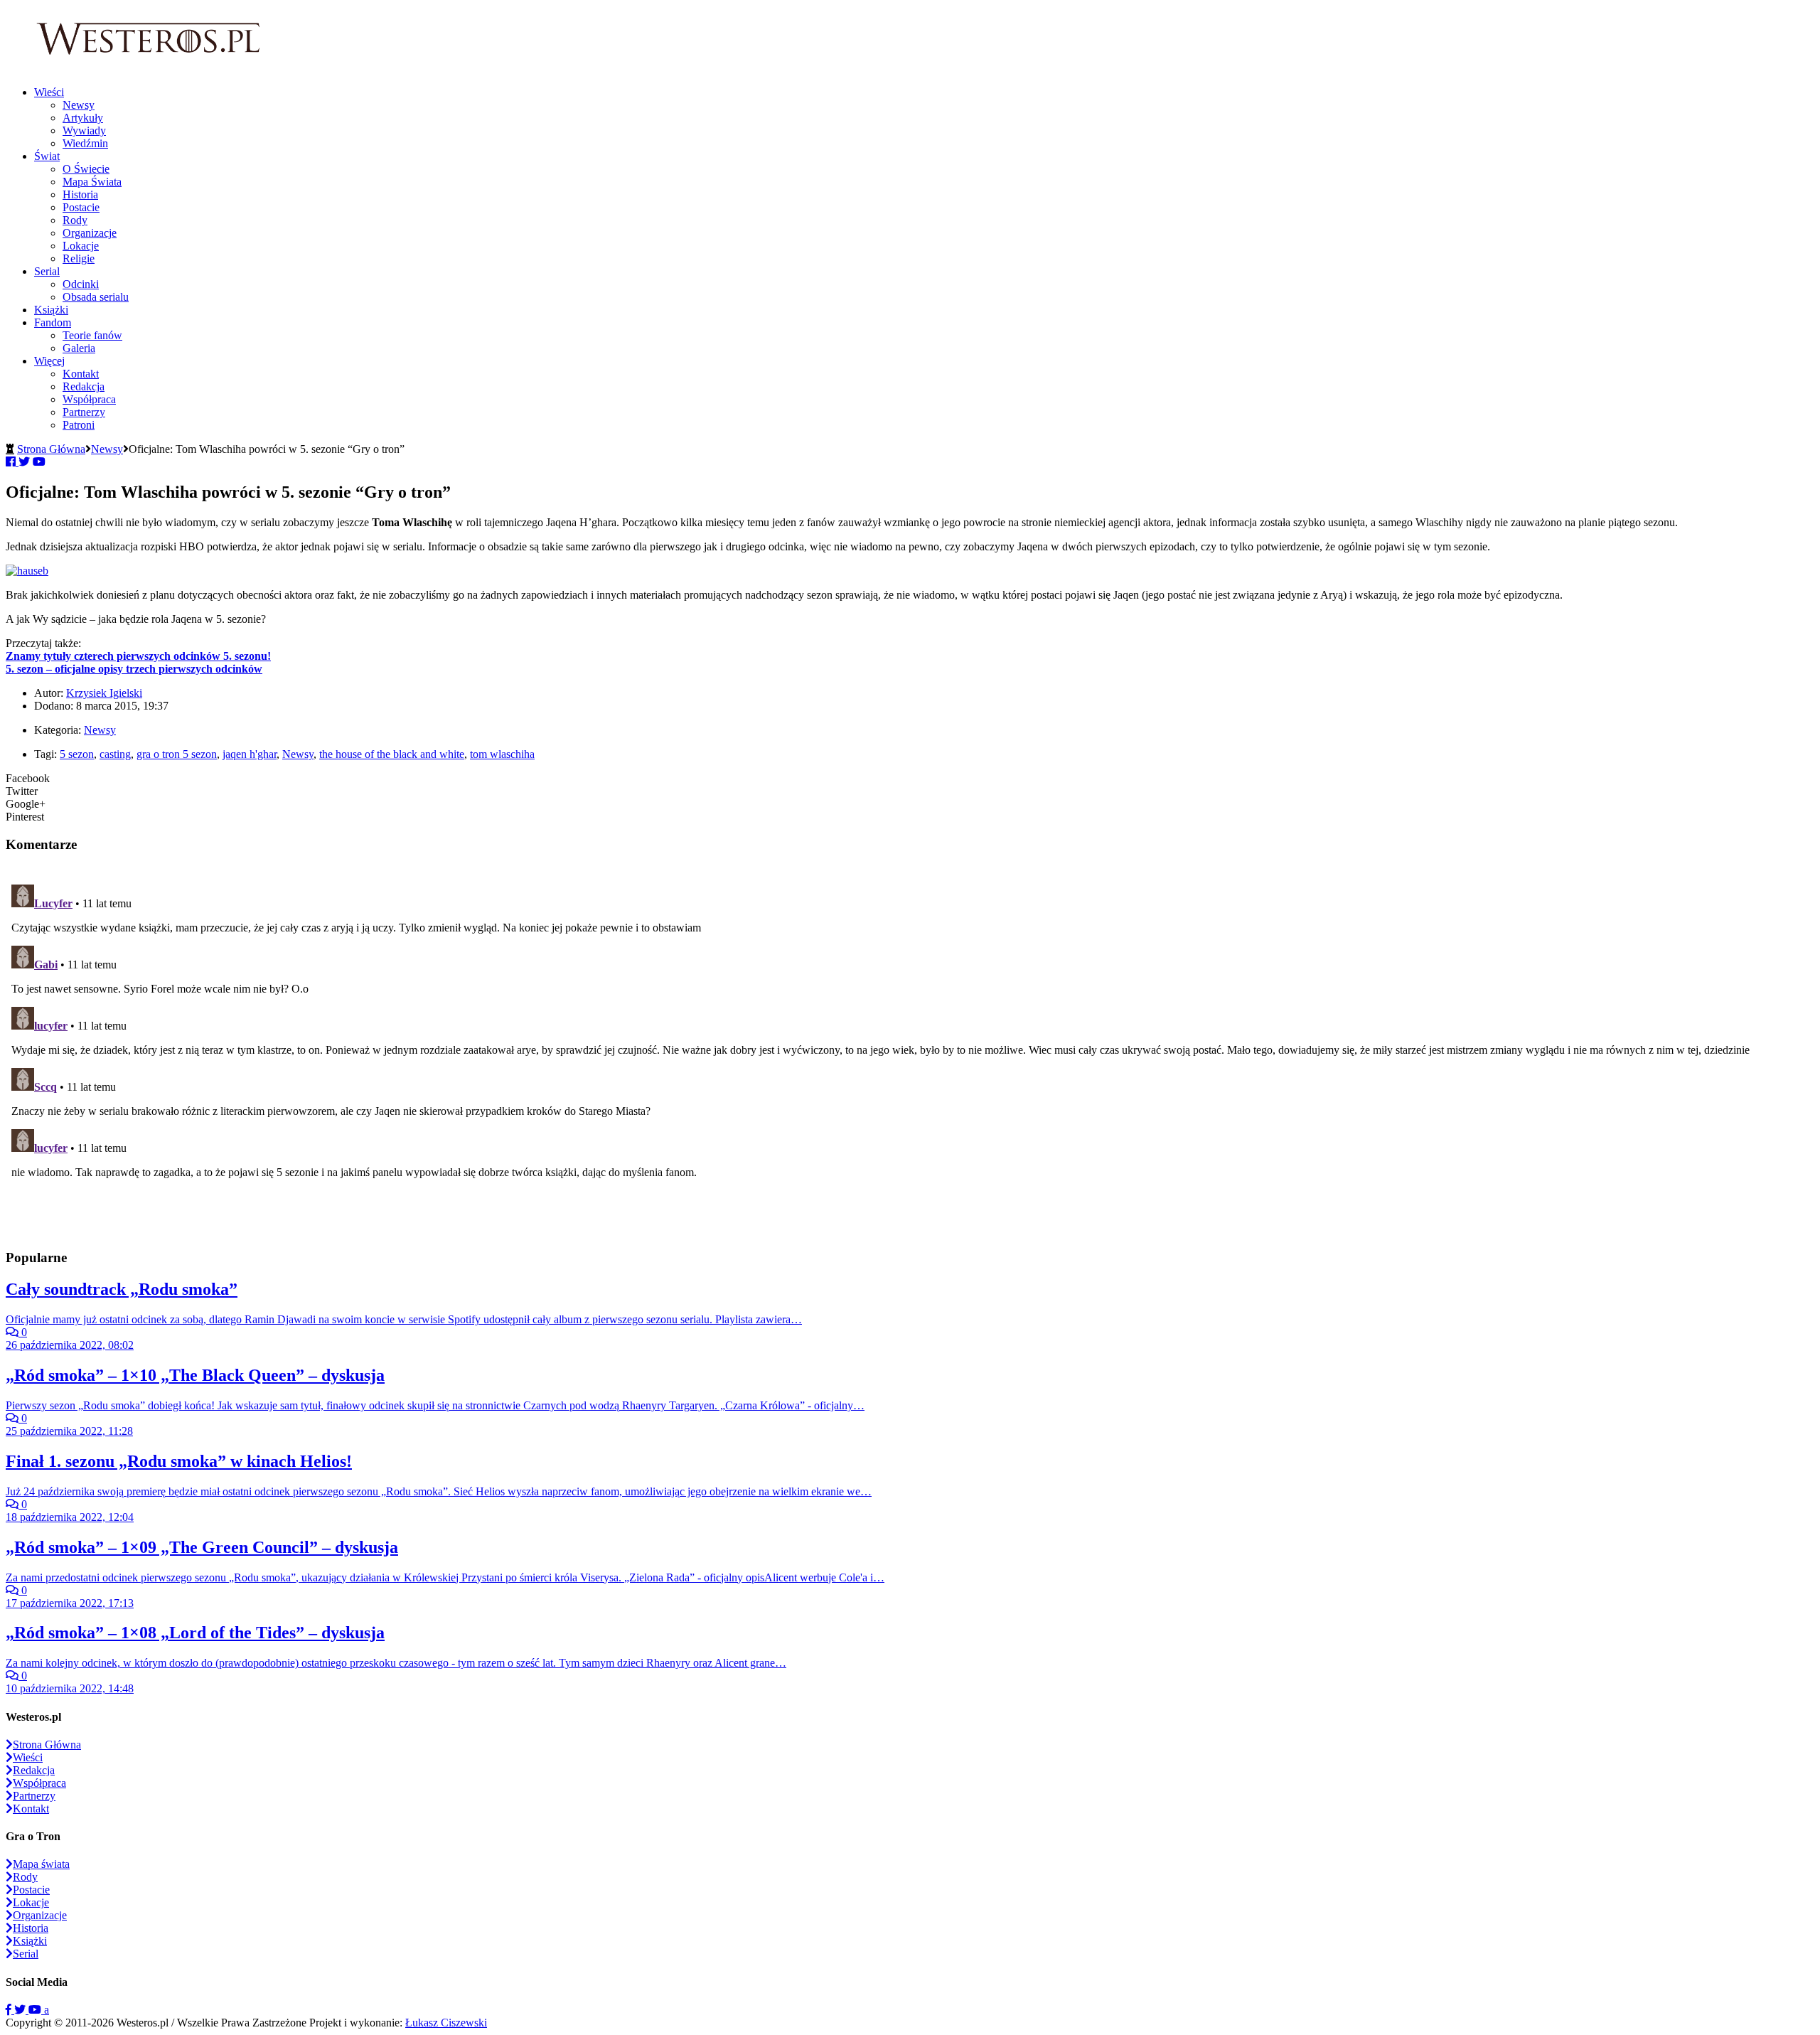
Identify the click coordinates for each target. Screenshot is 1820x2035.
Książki (51, 310)
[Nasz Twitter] (21, 2010)
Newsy (79, 105)
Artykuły (83, 118)
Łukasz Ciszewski (446, 2023)
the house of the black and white (392, 754)
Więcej (49, 361)
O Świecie (86, 169)
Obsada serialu (96, 297)
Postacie (81, 207)
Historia (80, 194)
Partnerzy (84, 412)
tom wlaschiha (502, 754)
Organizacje (90, 233)
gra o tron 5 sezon (177, 754)
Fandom (53, 322)
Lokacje (81, 246)
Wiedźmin (85, 143)
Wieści (49, 92)
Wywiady (84, 130)
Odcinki (81, 284)
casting (115, 754)
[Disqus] (910, 1057)
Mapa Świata (92, 182)
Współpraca (89, 399)
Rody (75, 220)
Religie (79, 258)
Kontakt (81, 374)
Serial (47, 271)
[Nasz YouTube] (36, 2010)
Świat (47, 156)
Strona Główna (51, 449)
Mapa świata (41, 1864)
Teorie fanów (92, 335)
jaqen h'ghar (250, 754)
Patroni (79, 425)
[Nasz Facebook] (10, 2010)
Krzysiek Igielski (104, 693)
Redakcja (84, 386)
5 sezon (77, 754)
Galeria (79, 348)
